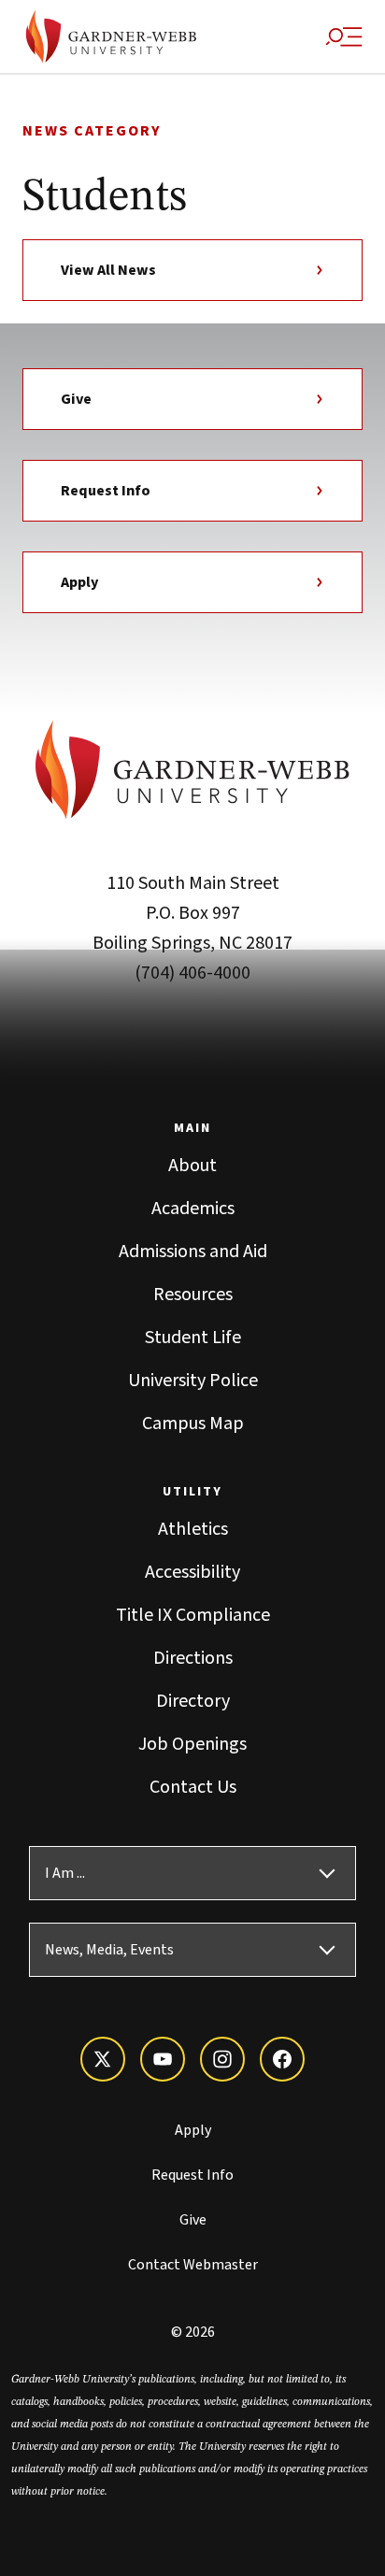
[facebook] (282, 2059)
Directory (193, 1701)
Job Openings (192, 1744)
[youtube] (163, 2059)
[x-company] (103, 2059)
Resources (193, 1295)
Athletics (193, 1529)
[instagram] (222, 2059)
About (192, 1166)
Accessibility (192, 1572)
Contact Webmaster (193, 2265)
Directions (193, 1658)
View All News (108, 270)
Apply (79, 582)
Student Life (193, 1338)
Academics (193, 1209)
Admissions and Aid (193, 1252)
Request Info (106, 491)
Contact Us (193, 1787)
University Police (193, 1381)
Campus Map (193, 1424)
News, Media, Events (109, 1950)
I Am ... (65, 1873)
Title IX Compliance (193, 1615)
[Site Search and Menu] (344, 36)
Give (76, 399)
